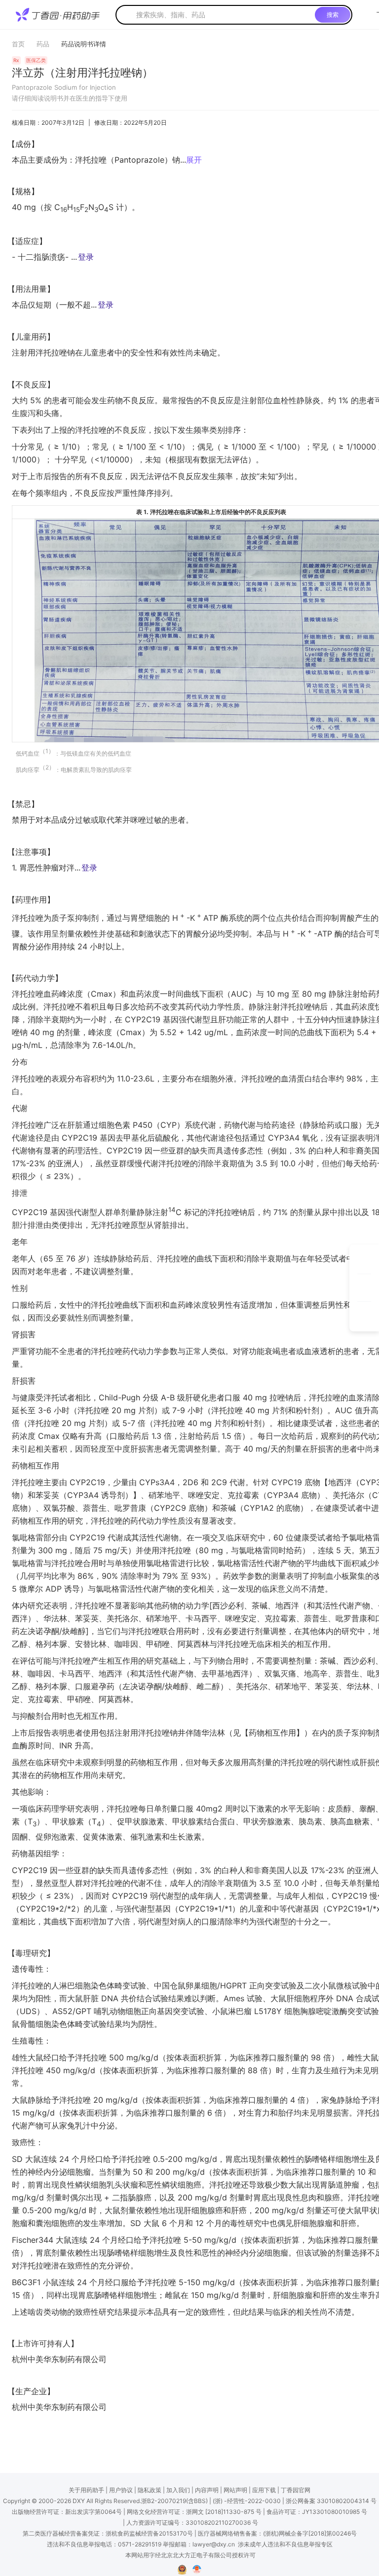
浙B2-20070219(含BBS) (174, 2501)
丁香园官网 (296, 2490)
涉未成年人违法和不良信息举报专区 (285, 2544)
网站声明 (235, 2490)
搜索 (333, 15)
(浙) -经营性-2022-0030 (247, 2501)
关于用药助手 (86, 2490)
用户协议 (121, 2490)
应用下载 (264, 2490)
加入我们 (178, 2490)
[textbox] (224, 15)
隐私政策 (150, 2490)
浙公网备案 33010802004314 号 (331, 2501)
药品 (43, 44)
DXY (79, 2501)
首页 (18, 44)
